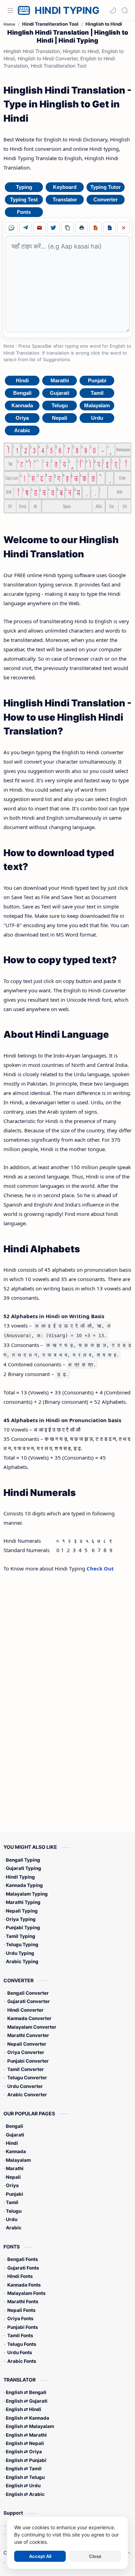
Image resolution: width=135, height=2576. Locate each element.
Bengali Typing (23, 1860)
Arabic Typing (22, 1961)
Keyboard (65, 187)
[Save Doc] (110, 228)
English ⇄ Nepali (25, 2443)
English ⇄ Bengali (26, 2392)
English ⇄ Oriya (24, 2452)
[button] (113, 10)
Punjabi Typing (23, 1927)
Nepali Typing (22, 1911)
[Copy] (67, 228)
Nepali (60, 418)
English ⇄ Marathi (26, 2435)
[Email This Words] (39, 228)
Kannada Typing (24, 1885)
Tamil (97, 393)
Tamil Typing (21, 1936)
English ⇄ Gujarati (27, 2401)
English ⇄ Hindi (24, 2409)
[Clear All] (124, 228)
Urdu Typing (20, 1953)
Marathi (60, 380)
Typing (24, 187)
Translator (65, 199)
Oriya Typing (21, 1919)
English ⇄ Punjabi (26, 2460)
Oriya (22, 418)
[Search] (125, 10)
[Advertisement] (64, 1691)
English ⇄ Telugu (25, 2477)
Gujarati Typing (24, 1868)
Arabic (22, 430)
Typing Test (24, 199)
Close (95, 2556)
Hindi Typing (20, 1877)
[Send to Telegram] (26, 228)
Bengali (22, 393)
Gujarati (60, 393)
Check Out (100, 1568)
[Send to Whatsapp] (11, 228)
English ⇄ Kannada (28, 2418)
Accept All (40, 2556)
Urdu (97, 418)
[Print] (82, 228)
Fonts (24, 212)
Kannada (22, 405)
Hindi (22, 380)
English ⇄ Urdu (23, 2486)
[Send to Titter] (54, 228)
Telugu (60, 405)
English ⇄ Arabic (25, 2494)
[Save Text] (96, 228)
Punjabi (97, 380)
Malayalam (97, 405)
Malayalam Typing (27, 1894)
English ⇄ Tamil (24, 2469)
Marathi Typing (23, 1902)
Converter (106, 199)
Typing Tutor (106, 187)
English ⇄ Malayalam (30, 2426)
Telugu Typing (22, 1944)
